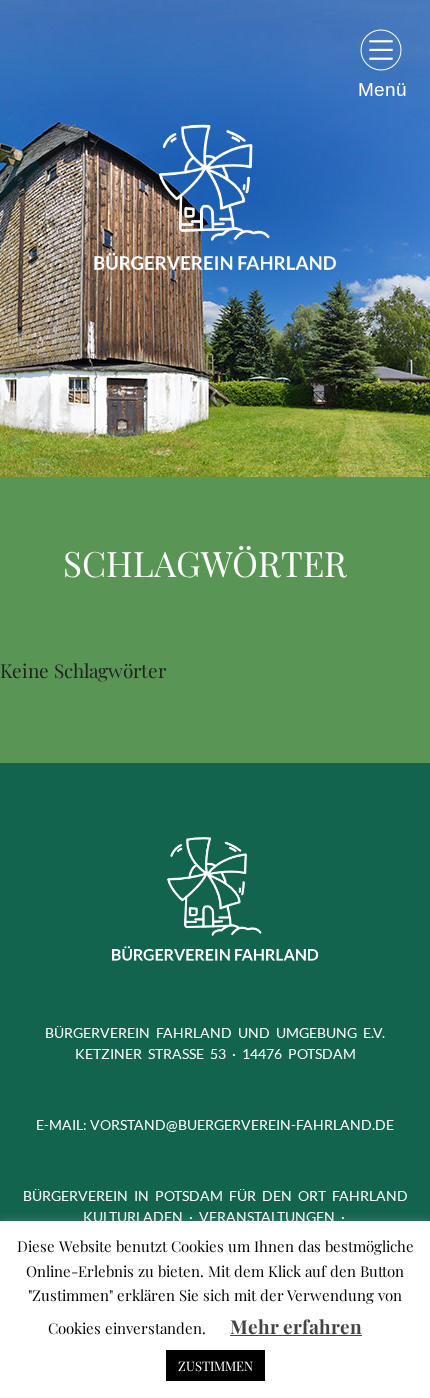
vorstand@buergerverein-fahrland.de (242, 1124)
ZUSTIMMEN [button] (215, 1365)
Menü (382, 89)
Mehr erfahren (296, 1326)
